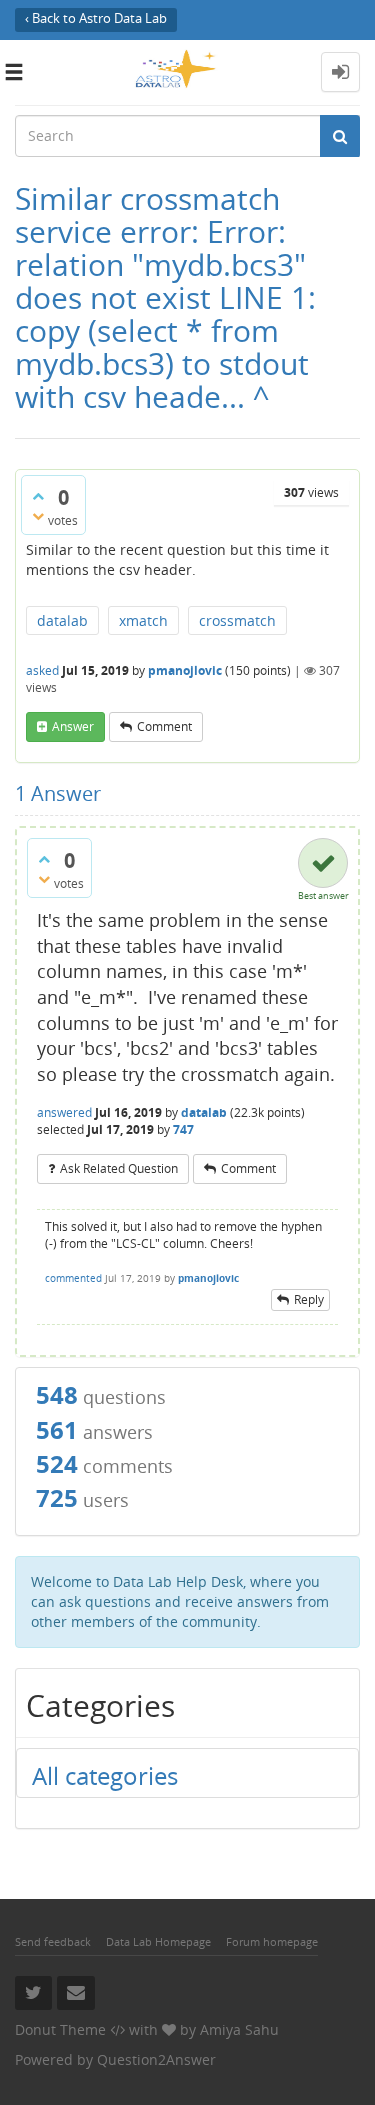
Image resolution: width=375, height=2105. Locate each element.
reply (309, 1299)
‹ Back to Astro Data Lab (96, 18)
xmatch (143, 620)
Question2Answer (156, 2059)
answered (64, 1112)
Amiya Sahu (239, 2029)
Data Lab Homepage (158, 1941)
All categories (105, 1775)
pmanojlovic (185, 670)
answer (73, 726)
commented (73, 1278)
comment (164, 726)
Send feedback (53, 1941)
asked (42, 670)
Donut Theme (60, 2029)
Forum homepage (272, 1941)
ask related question (119, 1168)
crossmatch (237, 620)
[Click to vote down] (38, 516)
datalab (62, 620)
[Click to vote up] (38, 496)
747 (183, 1129)
